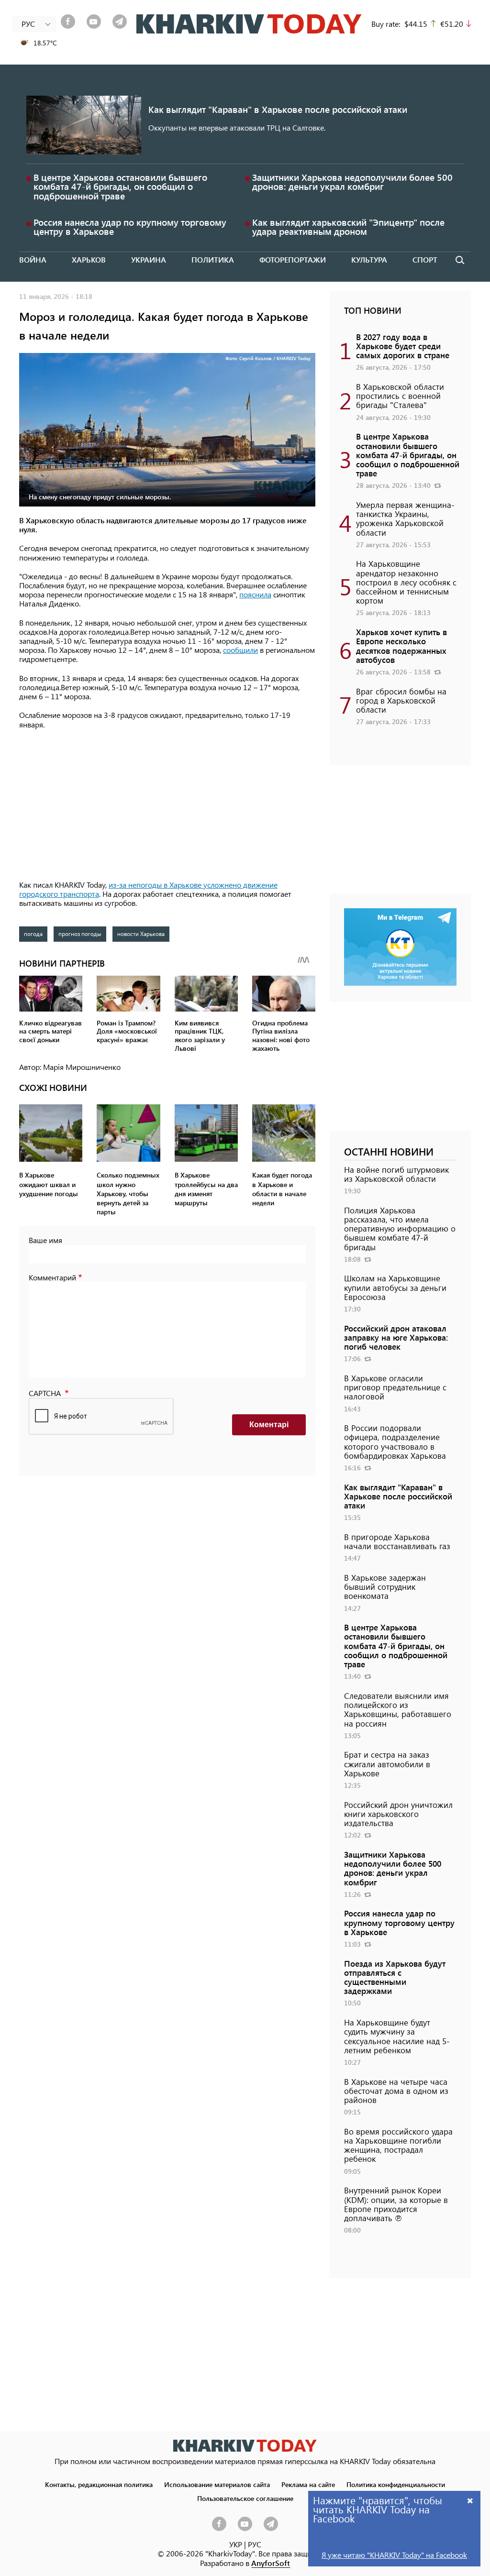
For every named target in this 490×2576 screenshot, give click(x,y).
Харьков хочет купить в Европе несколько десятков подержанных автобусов (401, 646)
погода (33, 934)
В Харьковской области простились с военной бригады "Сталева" (400, 396)
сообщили (240, 650)
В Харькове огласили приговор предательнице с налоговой (395, 1387)
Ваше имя (45, 1240)
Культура (369, 259)
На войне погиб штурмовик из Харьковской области (396, 1174)
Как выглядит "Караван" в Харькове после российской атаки (278, 109)
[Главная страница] (245, 2446)
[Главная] (249, 24)
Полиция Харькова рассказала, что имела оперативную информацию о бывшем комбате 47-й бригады (400, 1228)
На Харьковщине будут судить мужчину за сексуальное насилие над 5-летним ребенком (397, 2036)
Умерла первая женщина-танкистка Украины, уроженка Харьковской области (405, 518)
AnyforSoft (271, 2563)
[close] (470, 2500)
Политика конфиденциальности (396, 2484)
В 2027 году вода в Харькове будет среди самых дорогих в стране (403, 346)
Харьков (89, 259)
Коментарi (269, 1425)
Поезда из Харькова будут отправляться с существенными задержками (395, 1977)
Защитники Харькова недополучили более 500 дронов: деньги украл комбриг (352, 182)
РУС (255, 2544)
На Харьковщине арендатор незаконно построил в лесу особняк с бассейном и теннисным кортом (406, 582)
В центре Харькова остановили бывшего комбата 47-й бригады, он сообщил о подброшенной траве (120, 186)
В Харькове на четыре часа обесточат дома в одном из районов (396, 2091)
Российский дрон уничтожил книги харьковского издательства (398, 1814)
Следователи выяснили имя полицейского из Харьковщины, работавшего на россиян (398, 1709)
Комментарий (52, 1277)
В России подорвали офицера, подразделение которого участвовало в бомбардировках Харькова (395, 1442)
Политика (213, 259)
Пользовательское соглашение (245, 2498)
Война (33, 259)
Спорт (425, 259)
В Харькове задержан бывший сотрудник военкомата (385, 1586)
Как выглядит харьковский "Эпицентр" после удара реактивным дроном (348, 227)
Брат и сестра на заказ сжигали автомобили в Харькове (387, 1763)
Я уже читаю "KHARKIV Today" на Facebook (394, 2555)
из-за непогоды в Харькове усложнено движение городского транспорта (148, 889)
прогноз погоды (80, 934)
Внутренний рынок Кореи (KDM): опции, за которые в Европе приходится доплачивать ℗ (396, 2204)
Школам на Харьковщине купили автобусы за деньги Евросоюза (395, 1287)
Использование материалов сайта (217, 2484)
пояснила (255, 594)
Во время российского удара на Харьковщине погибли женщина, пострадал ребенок (398, 2145)
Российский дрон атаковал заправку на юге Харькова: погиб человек (396, 1337)
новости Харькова (141, 934)
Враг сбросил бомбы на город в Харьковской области (401, 700)
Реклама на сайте (308, 2484)
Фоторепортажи (293, 259)
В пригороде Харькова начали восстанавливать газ (397, 1541)
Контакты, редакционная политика (99, 2484)
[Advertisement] (167, 805)
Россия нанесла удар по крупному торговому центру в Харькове (130, 227)
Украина (149, 259)
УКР (236, 2544)
